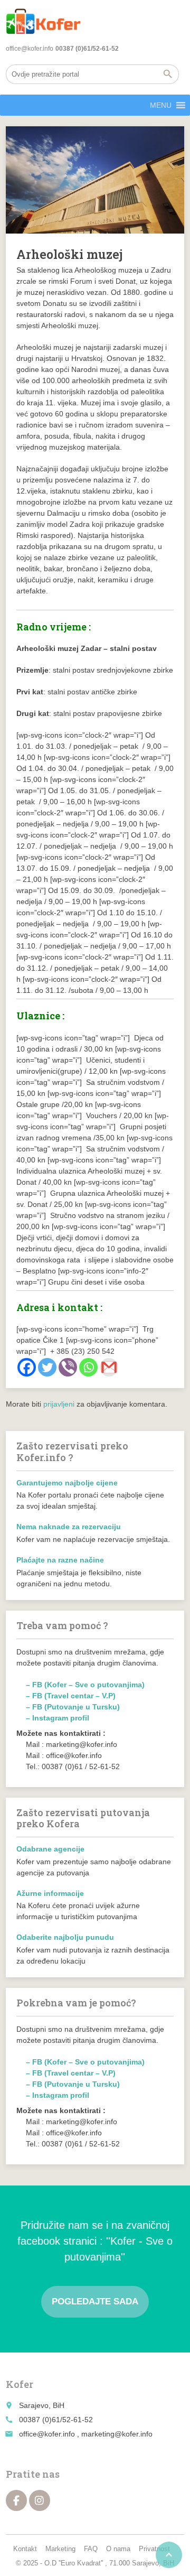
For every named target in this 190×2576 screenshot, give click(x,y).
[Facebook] (27, 1367)
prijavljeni (59, 1404)
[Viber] (68, 1367)
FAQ (91, 2549)
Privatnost (154, 2549)
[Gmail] (109, 1367)
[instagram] (40, 2500)
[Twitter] (47, 1367)
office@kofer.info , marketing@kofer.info (86, 2434)
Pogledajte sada (95, 2301)
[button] (161, 105)
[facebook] (16, 2500)
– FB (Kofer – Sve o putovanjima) (85, 1685)
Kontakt (25, 2549)
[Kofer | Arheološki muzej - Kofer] (43, 21)
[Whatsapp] (88, 1367)
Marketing (60, 2549)
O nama (118, 2549)
